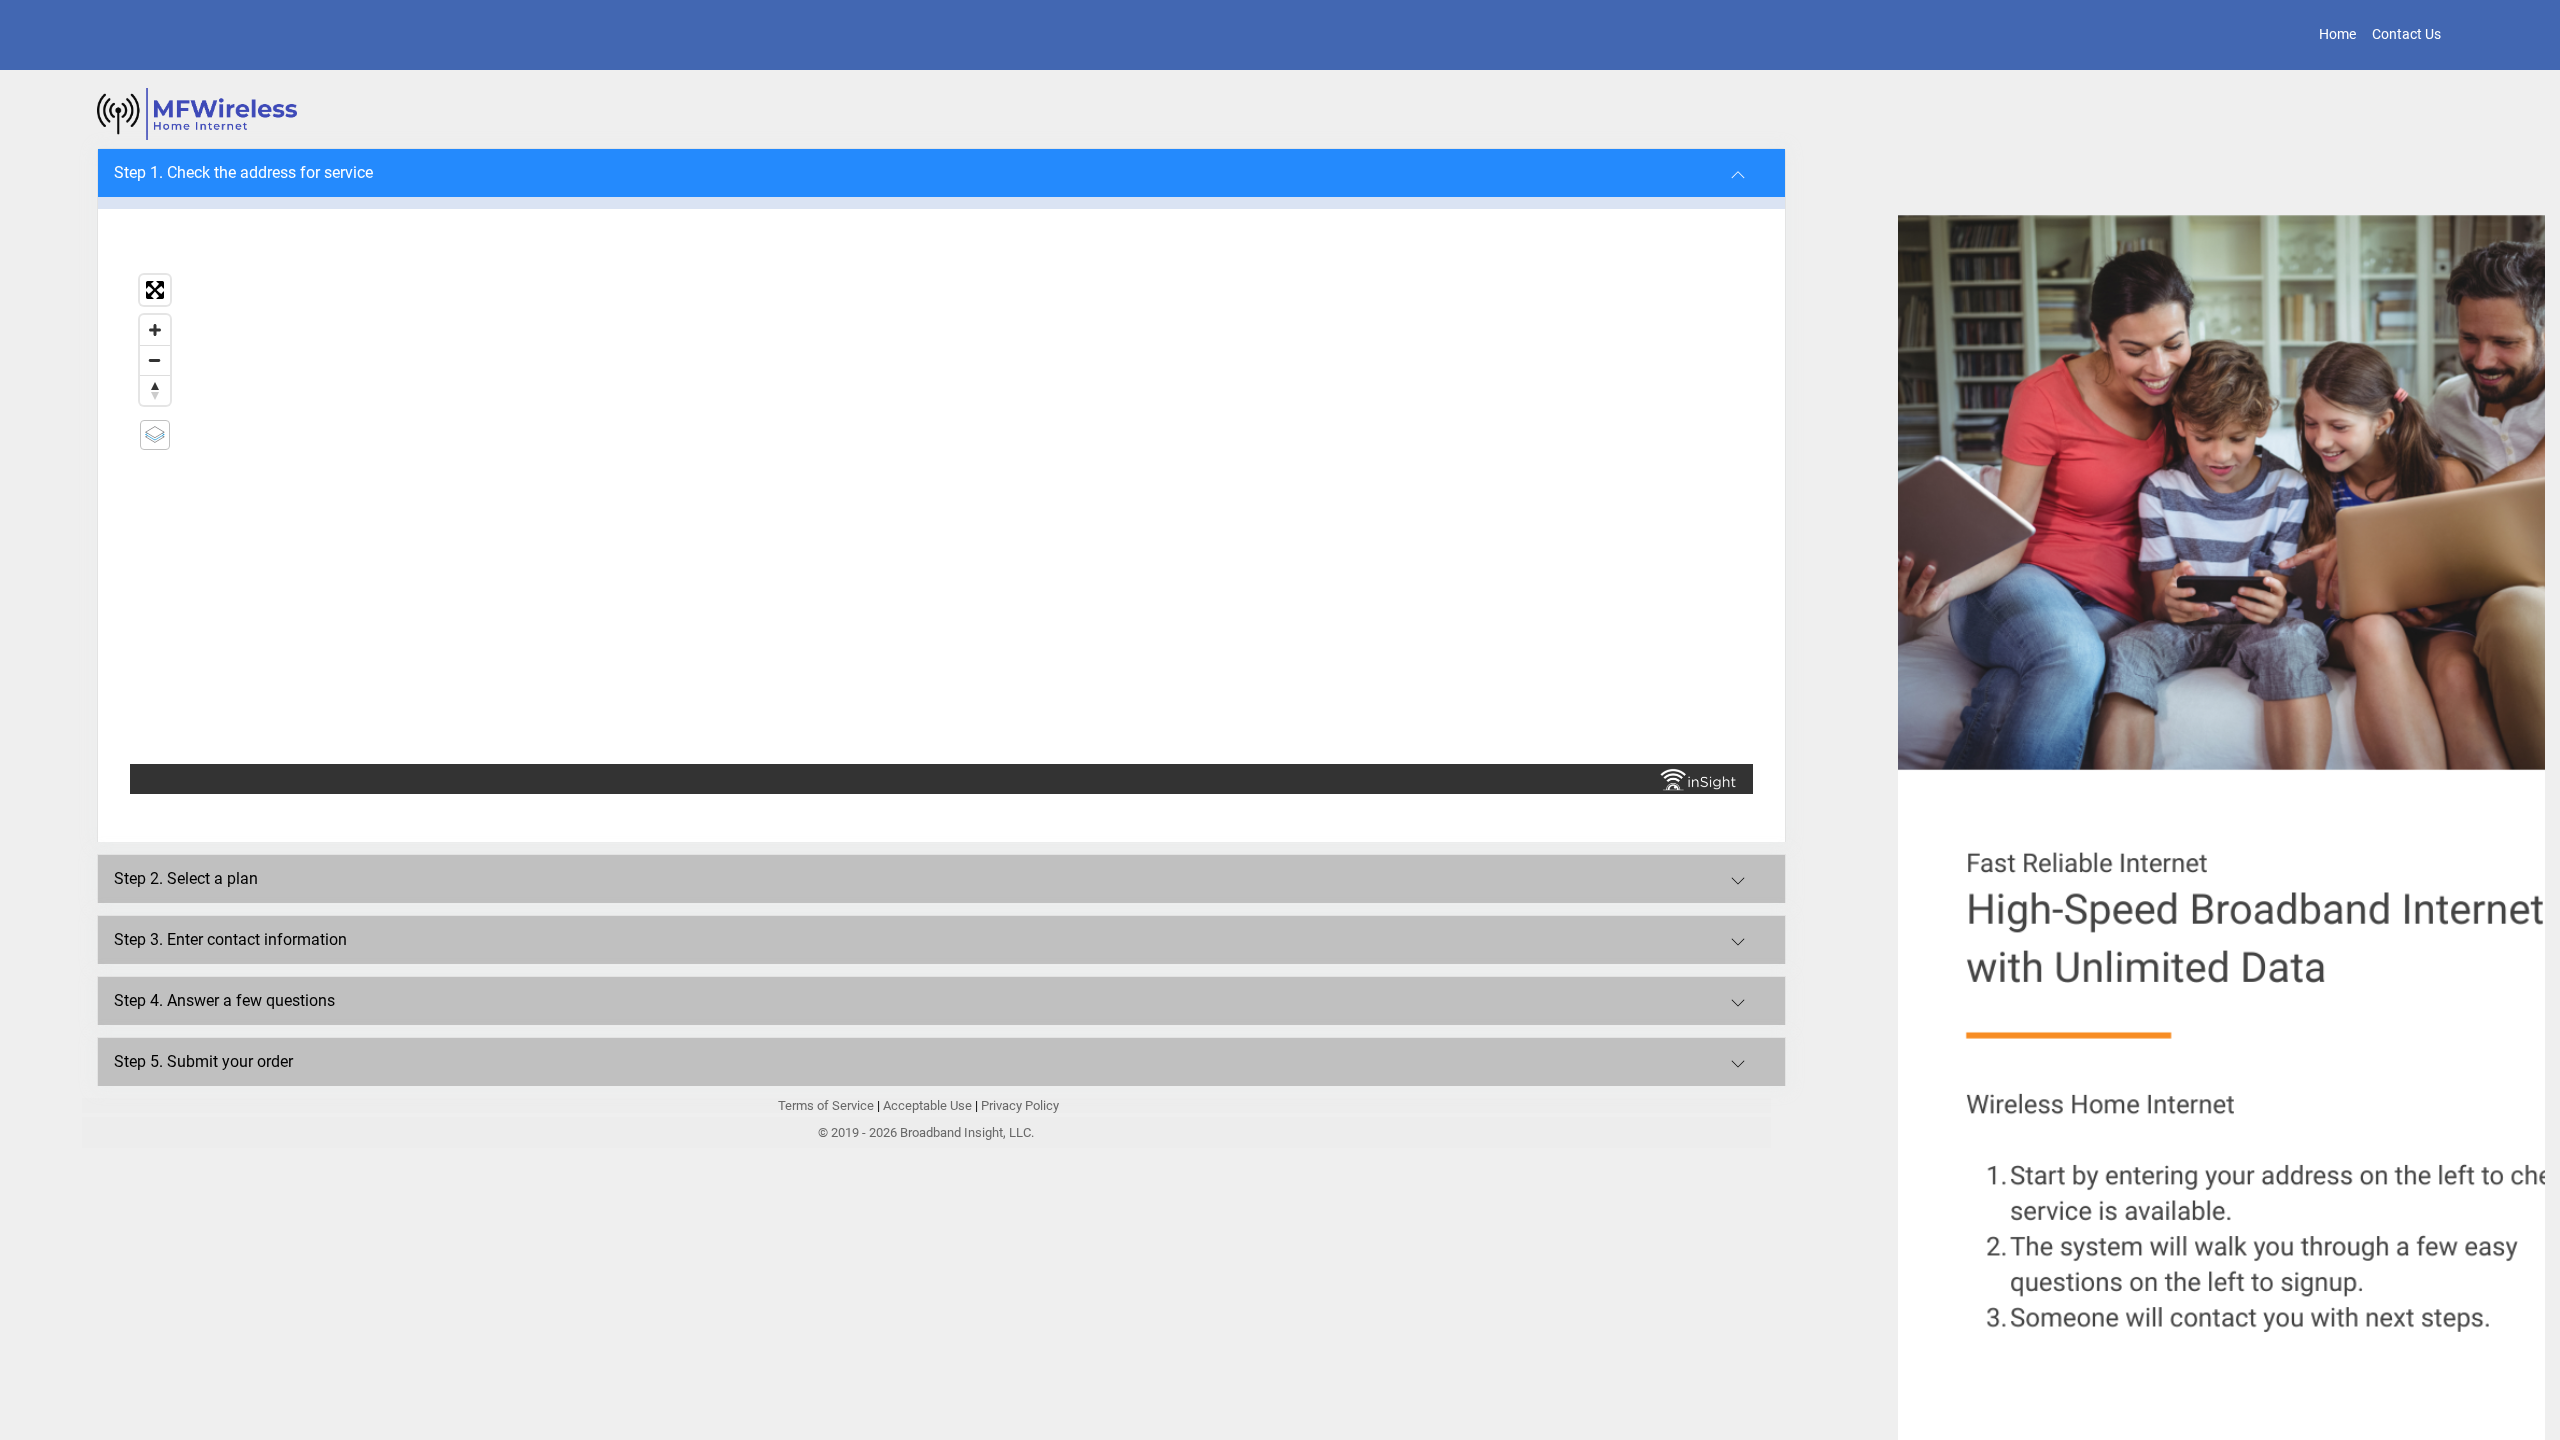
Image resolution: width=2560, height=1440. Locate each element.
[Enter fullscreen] (155, 290)
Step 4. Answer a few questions (224, 1000)
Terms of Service (827, 1105)
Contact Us (2406, 34)
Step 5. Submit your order (203, 1061)
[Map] (941, 515)
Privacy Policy (1020, 1105)
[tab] (941, 173)
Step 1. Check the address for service (243, 172)
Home (2337, 34)
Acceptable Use (927, 1105)
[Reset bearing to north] (155, 390)
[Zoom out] (155, 360)
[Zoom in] (155, 330)
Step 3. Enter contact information (230, 939)
